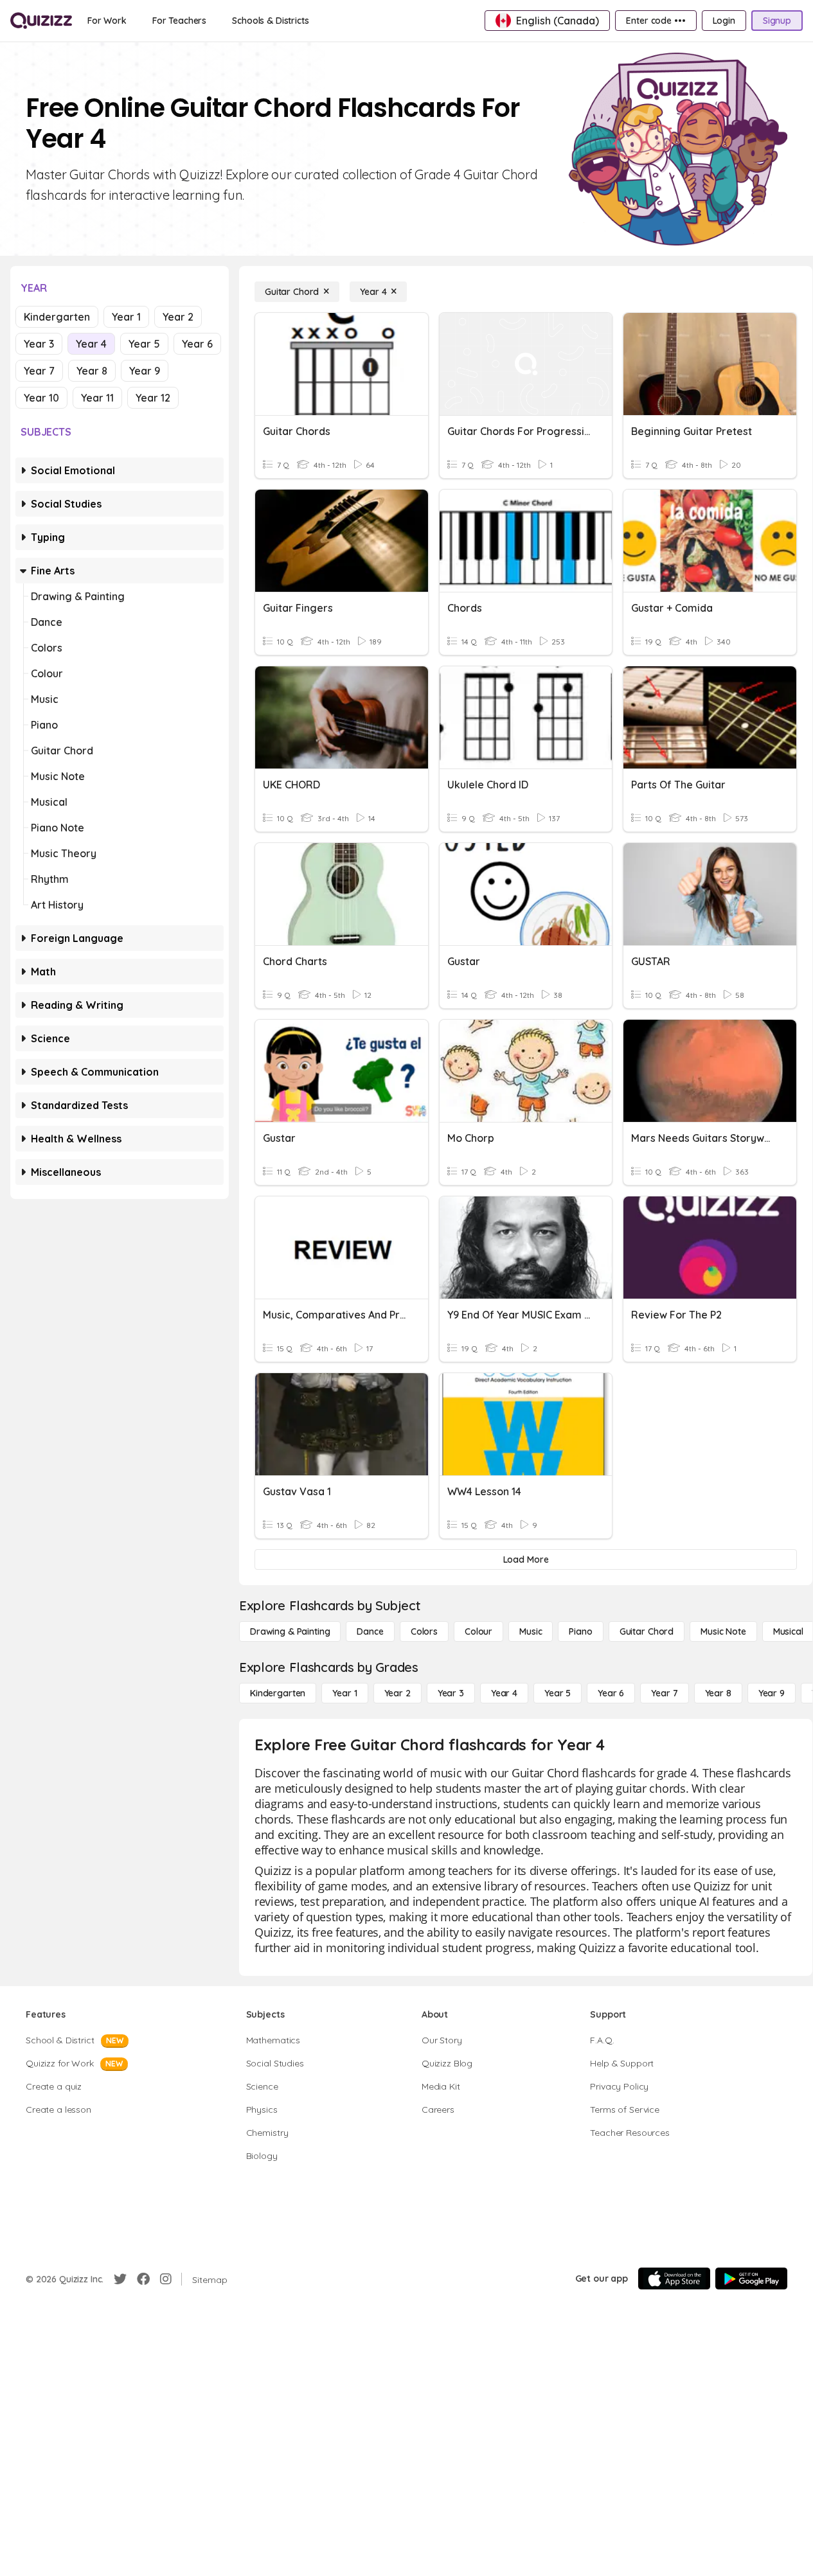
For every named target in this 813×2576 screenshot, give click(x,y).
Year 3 (39, 344)
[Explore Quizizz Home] (41, 21)
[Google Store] (751, 2278)
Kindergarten (57, 317)
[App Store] (674, 2278)
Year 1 (126, 317)
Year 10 (41, 398)
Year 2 (178, 317)
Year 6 (197, 344)
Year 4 (91, 344)
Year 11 (97, 398)
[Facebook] (143, 2279)
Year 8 (92, 371)
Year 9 (145, 371)
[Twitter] (120, 2279)
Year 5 (144, 344)
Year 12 (153, 398)
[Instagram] (166, 2279)
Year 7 (39, 371)
